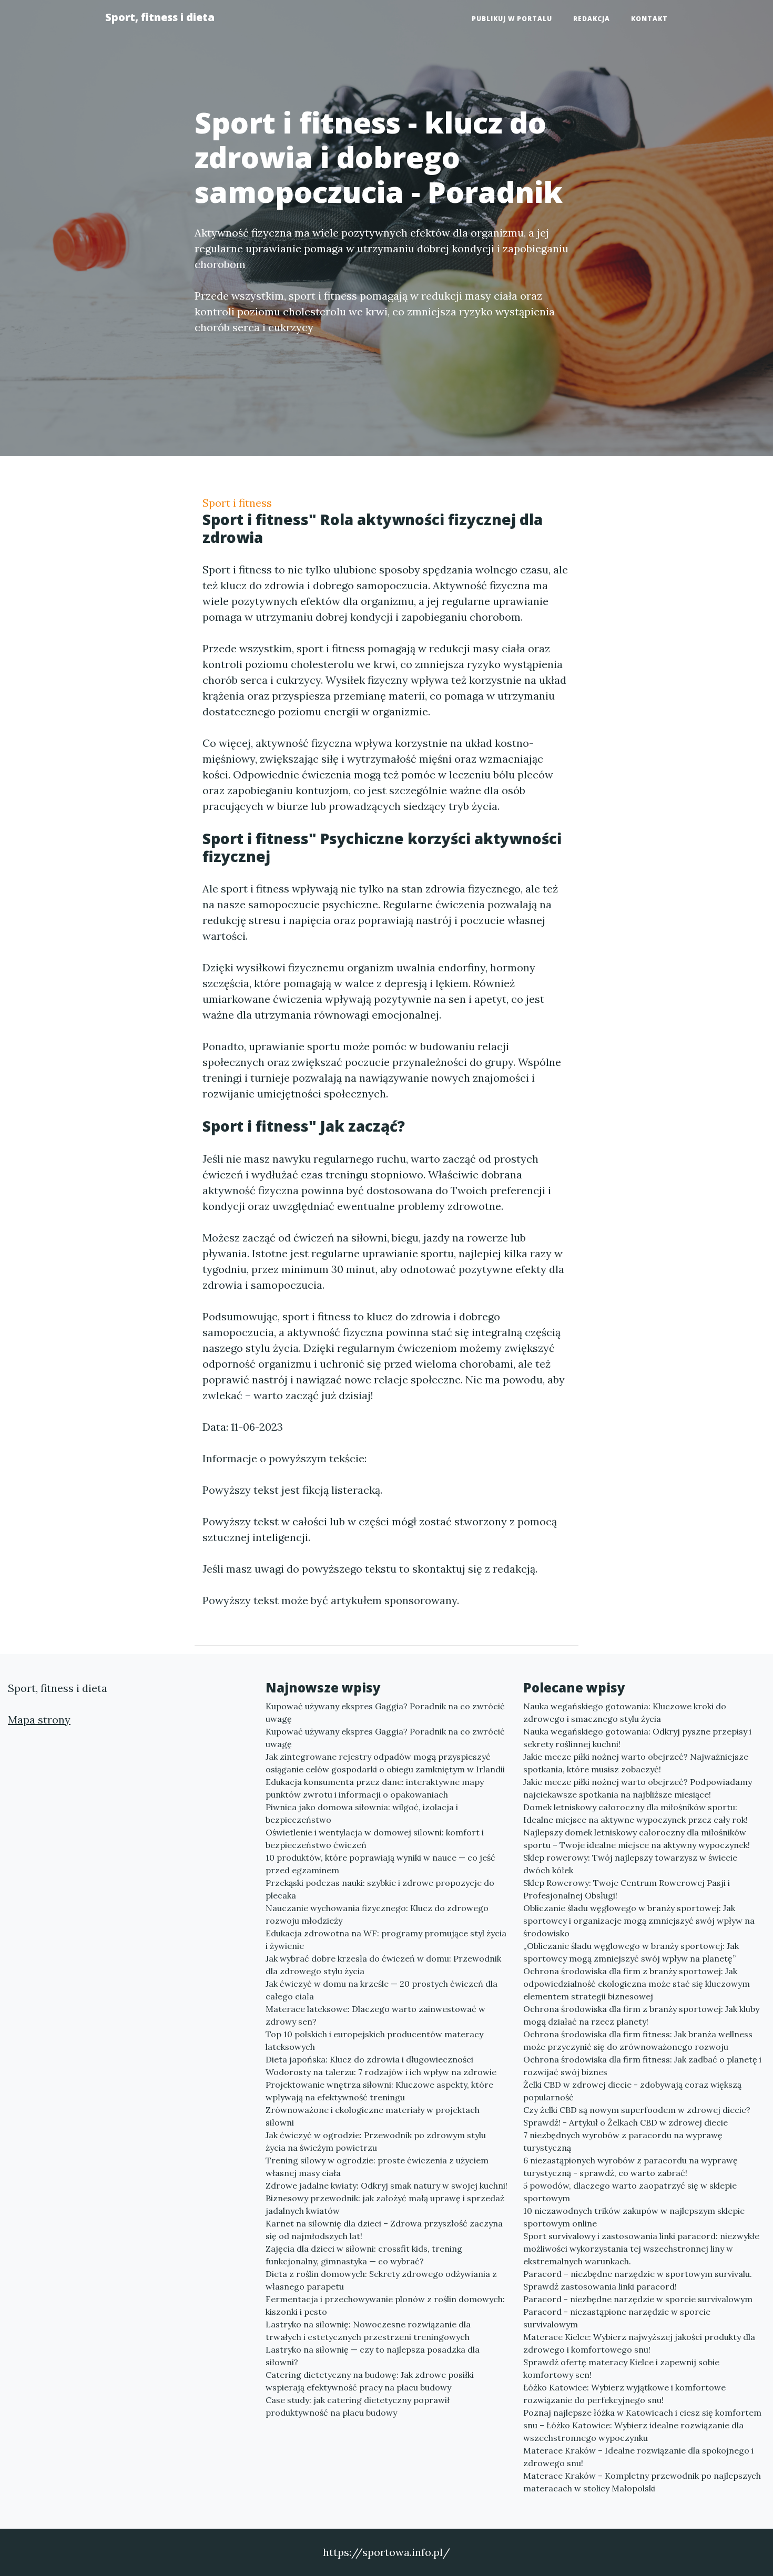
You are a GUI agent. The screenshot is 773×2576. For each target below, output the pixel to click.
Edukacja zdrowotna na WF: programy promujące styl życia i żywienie (386, 1939)
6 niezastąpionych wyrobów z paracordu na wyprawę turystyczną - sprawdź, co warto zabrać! (630, 2167)
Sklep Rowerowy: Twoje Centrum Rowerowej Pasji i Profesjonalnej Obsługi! (627, 1889)
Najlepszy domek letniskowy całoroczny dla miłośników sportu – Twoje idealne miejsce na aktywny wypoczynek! (637, 1839)
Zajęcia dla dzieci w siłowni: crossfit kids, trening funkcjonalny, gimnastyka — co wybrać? (364, 2255)
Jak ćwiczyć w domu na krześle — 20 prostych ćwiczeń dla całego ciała (382, 1990)
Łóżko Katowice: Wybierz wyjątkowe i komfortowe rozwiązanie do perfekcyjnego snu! (624, 2394)
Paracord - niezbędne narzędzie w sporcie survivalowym (638, 2299)
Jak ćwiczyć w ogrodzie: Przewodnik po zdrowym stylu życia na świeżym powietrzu (376, 2141)
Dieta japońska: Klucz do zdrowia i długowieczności (369, 2059)
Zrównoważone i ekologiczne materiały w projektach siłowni (373, 2116)
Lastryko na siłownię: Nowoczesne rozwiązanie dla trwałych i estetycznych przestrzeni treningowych (368, 2331)
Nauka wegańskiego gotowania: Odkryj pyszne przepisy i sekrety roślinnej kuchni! (637, 1738)
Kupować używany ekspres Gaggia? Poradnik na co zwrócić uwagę (385, 1712)
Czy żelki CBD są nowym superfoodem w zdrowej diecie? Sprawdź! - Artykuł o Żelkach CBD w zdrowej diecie (637, 2116)
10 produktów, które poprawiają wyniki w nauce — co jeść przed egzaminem (380, 1864)
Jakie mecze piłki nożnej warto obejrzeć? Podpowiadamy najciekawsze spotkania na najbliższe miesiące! (638, 1788)
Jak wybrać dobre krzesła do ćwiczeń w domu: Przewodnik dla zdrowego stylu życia (383, 1965)
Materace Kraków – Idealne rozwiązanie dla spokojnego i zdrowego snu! (638, 2457)
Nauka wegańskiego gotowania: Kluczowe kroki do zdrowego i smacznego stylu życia (625, 1712)
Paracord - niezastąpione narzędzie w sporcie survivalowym (617, 2318)
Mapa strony (39, 1720)
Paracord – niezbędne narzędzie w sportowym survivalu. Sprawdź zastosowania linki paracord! (638, 2280)
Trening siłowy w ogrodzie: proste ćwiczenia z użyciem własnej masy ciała (377, 2167)
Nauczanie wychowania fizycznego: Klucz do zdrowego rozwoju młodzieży (377, 1914)
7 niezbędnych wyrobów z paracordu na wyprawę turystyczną (623, 2141)
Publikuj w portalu (512, 19)
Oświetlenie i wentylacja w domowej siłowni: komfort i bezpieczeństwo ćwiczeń (375, 1839)
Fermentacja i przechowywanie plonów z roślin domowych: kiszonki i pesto (385, 2305)
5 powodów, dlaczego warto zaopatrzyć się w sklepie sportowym (630, 2192)
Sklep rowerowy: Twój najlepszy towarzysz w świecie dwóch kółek (630, 1864)
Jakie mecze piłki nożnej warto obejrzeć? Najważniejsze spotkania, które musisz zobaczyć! (636, 1763)
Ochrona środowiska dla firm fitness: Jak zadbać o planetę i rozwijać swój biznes (642, 2066)
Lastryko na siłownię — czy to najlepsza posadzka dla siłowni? (373, 2356)
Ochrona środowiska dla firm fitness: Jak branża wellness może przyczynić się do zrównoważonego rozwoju (638, 2040)
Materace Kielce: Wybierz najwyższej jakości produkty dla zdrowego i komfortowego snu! (639, 2343)
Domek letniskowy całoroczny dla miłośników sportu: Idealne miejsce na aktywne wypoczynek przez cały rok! (635, 1813)
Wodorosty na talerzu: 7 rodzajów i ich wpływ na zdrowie (381, 2072)
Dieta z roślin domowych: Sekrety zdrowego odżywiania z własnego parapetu (381, 2280)
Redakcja (592, 19)
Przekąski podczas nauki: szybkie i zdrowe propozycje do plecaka (380, 1889)
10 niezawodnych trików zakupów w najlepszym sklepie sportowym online (634, 2217)
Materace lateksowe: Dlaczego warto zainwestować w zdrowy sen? (375, 2015)
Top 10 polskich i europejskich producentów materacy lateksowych (374, 2040)
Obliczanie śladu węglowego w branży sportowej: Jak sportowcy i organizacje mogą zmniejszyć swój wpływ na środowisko (639, 1921)
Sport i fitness (237, 503)
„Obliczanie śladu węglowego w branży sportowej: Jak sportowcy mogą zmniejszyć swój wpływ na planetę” (631, 1952)
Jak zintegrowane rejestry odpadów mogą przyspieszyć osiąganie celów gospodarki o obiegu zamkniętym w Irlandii (385, 1763)
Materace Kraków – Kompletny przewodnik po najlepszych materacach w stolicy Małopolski (642, 2482)
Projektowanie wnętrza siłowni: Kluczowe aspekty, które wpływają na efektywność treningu (379, 2091)
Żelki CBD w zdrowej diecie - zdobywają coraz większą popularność (632, 2091)
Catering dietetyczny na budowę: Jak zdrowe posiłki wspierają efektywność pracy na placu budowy (370, 2381)
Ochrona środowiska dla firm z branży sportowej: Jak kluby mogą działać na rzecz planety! (641, 2015)
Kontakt (649, 19)
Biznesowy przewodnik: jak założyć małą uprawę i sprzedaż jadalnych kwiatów (385, 2204)
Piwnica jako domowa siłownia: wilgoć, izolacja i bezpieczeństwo (362, 1813)
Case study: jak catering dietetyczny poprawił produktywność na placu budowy (358, 2406)
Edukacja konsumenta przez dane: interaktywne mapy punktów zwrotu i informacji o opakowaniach (375, 1788)
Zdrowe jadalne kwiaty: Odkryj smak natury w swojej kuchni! (387, 2185)
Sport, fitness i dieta (160, 17)
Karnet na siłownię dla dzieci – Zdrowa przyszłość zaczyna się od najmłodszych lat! (384, 2230)
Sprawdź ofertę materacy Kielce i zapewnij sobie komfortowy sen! (621, 2368)
